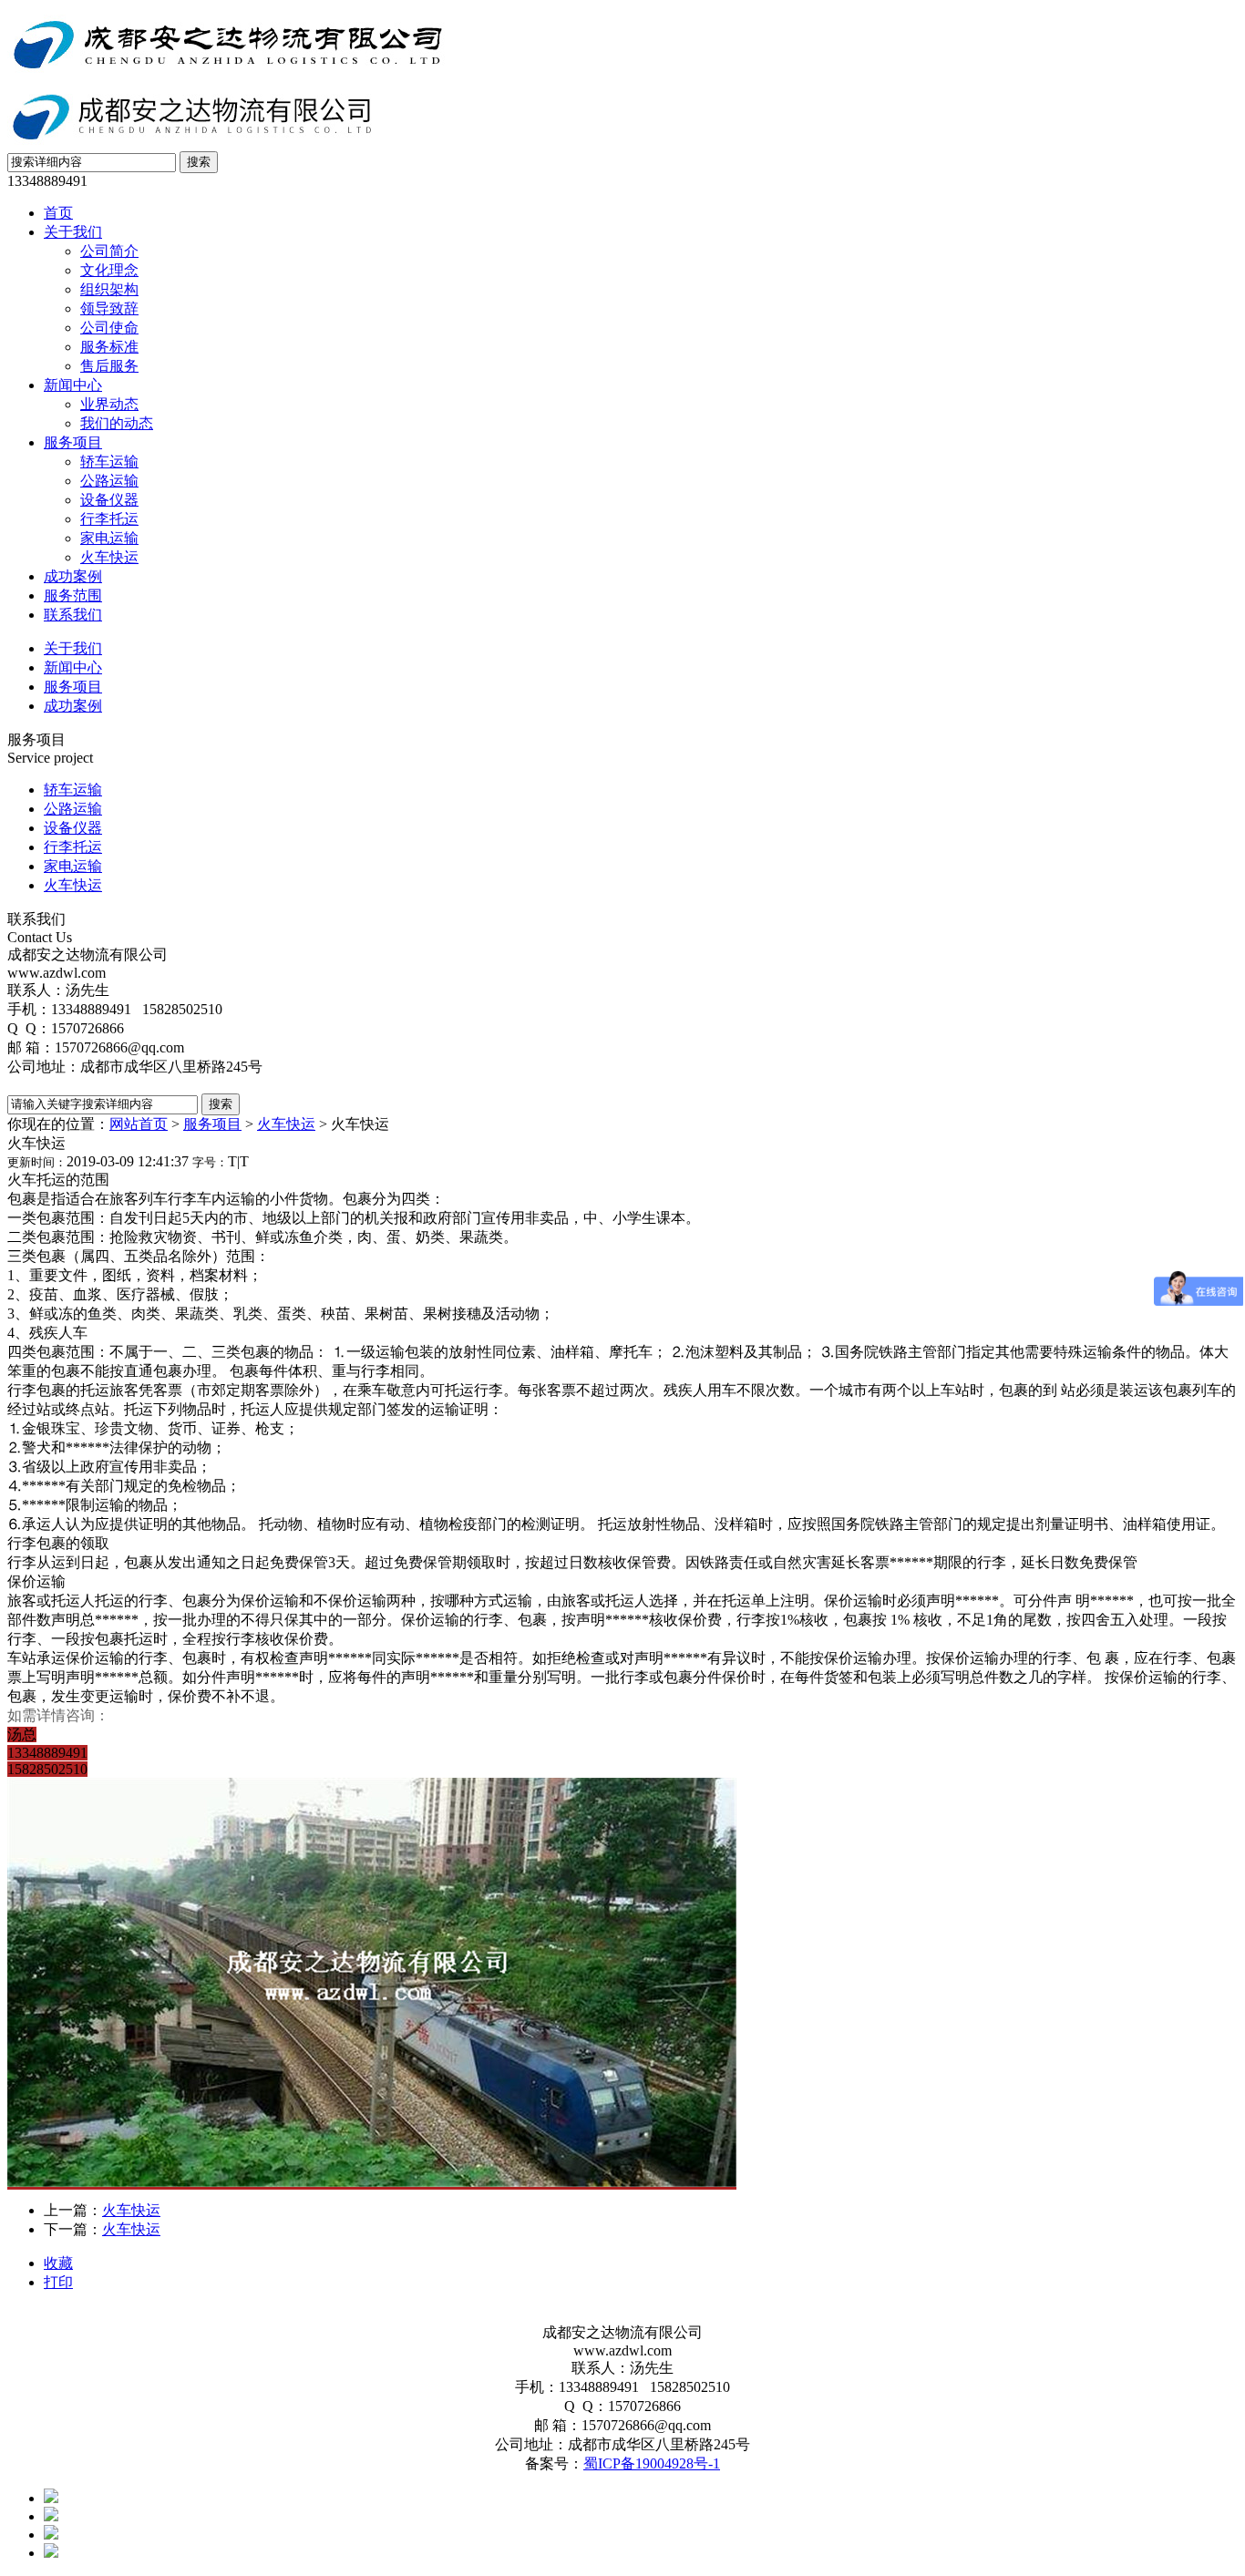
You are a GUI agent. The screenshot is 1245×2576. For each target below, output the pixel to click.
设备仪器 (109, 500)
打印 (58, 2282)
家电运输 (109, 538)
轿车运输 (109, 462)
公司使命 (109, 328)
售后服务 (109, 366)
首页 (58, 213)
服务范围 (73, 595)
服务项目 (73, 442)
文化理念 (109, 270)
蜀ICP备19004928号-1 (652, 2463)
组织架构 (109, 289)
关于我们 (73, 232)
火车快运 (109, 557)
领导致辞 (109, 308)
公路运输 (109, 481)
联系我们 (73, 615)
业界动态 (109, 404)
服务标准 (109, 347)
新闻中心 (73, 385)
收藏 (58, 2263)
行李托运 (109, 519)
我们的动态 (117, 423)
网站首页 (139, 1124)
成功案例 (73, 576)
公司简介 (109, 251)
